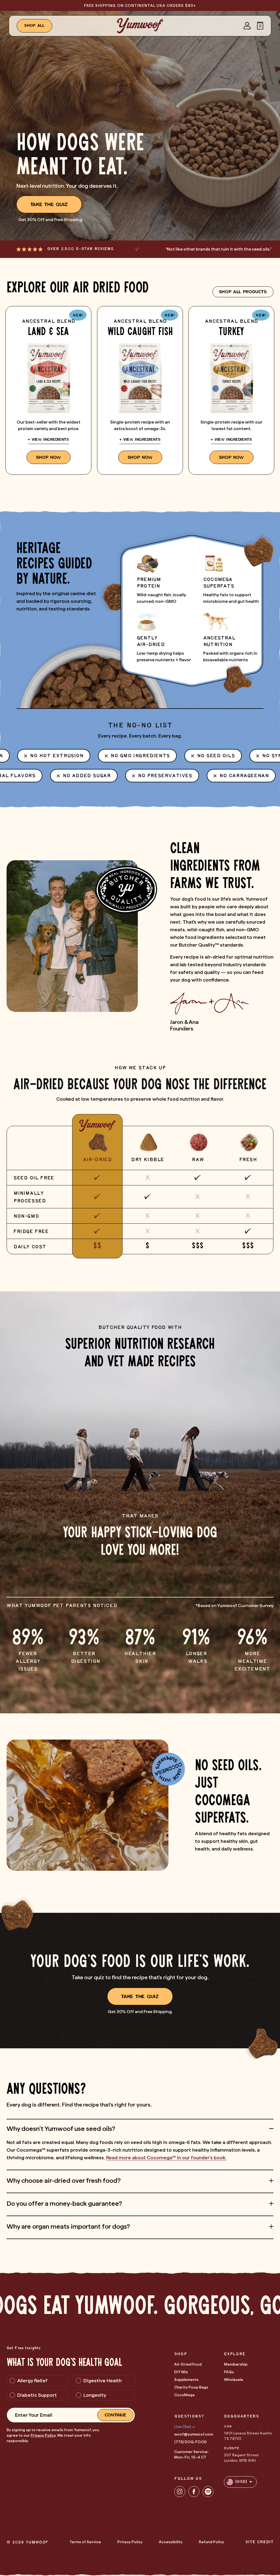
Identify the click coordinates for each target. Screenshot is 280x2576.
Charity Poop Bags (191, 2387)
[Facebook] (194, 2492)
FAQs (229, 2372)
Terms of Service (85, 2542)
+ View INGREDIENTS (48, 440)
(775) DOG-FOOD (190, 2442)
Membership (236, 2364)
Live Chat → (184, 2427)
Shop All (35, 26)
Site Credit (259, 2542)
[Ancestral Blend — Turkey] (231, 390)
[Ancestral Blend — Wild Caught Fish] (140, 390)
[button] (260, 26)
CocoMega (184, 2395)
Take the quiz (49, 204)
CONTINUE (116, 2415)
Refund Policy (211, 2542)
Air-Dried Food (188, 2364)
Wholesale (234, 2380)
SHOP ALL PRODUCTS (243, 292)
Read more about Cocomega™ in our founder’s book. (166, 2158)
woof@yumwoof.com (194, 2434)
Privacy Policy (43, 2435)
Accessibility (171, 2542)
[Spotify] (208, 2492)
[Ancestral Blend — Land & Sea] (48, 390)
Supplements (186, 2380)
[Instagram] (180, 2492)
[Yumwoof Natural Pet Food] (140, 26)
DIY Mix (181, 2372)
